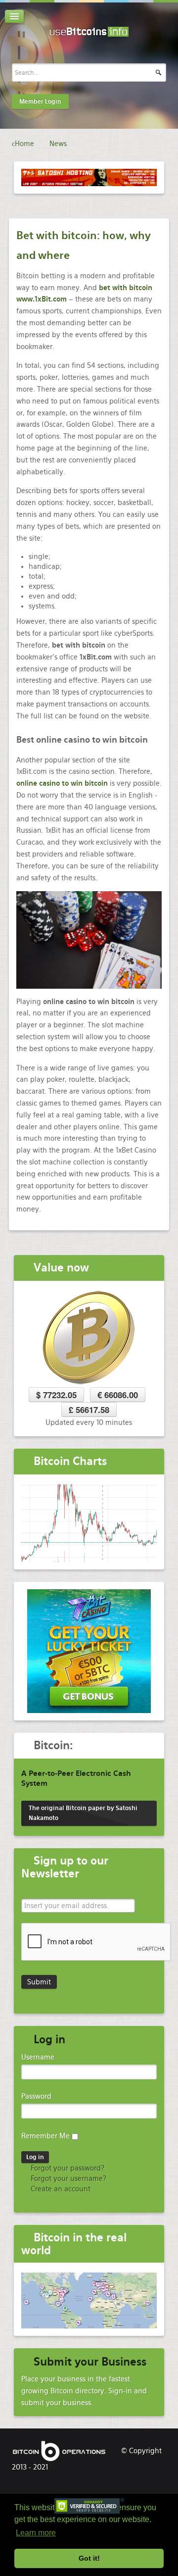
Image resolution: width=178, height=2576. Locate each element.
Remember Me (45, 2136)
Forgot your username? (67, 2178)
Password (36, 2096)
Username (38, 2057)
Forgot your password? (67, 2168)
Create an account (60, 2189)
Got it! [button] (89, 2558)
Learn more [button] (36, 2533)
